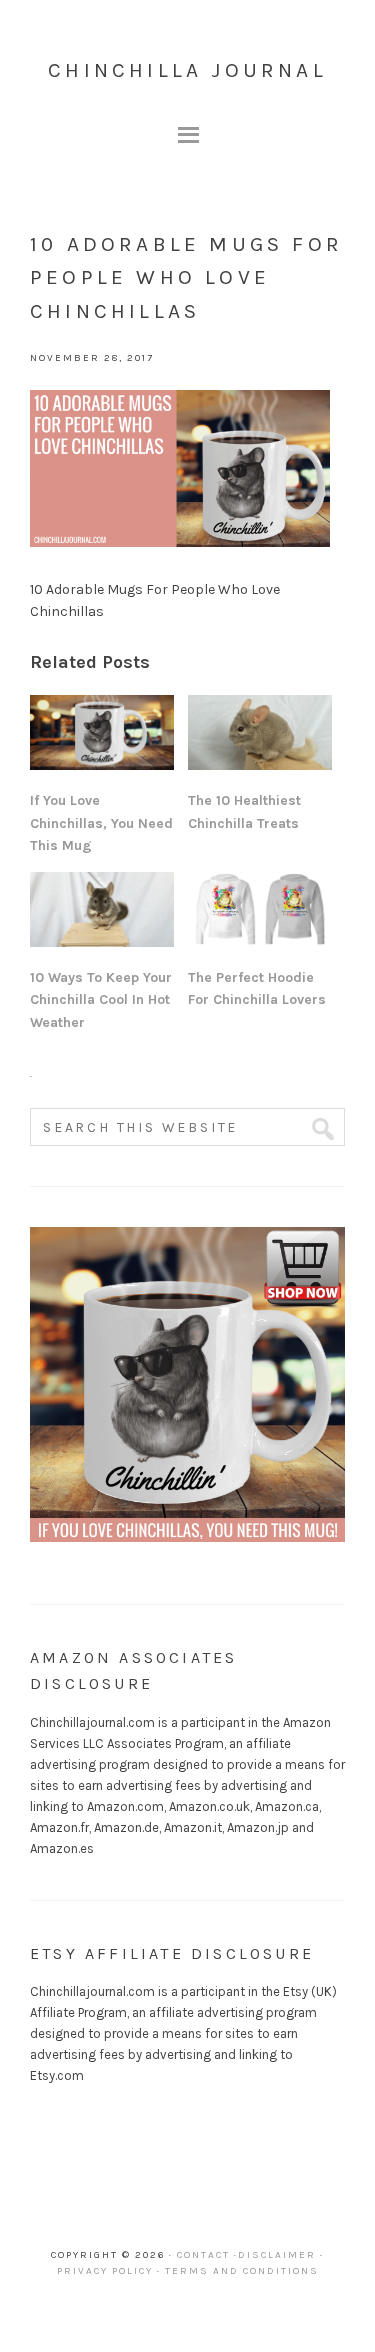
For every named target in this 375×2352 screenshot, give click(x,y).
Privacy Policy (105, 2271)
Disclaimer (277, 2255)
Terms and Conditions (242, 2271)
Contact (203, 2255)
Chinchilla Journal (187, 70)
